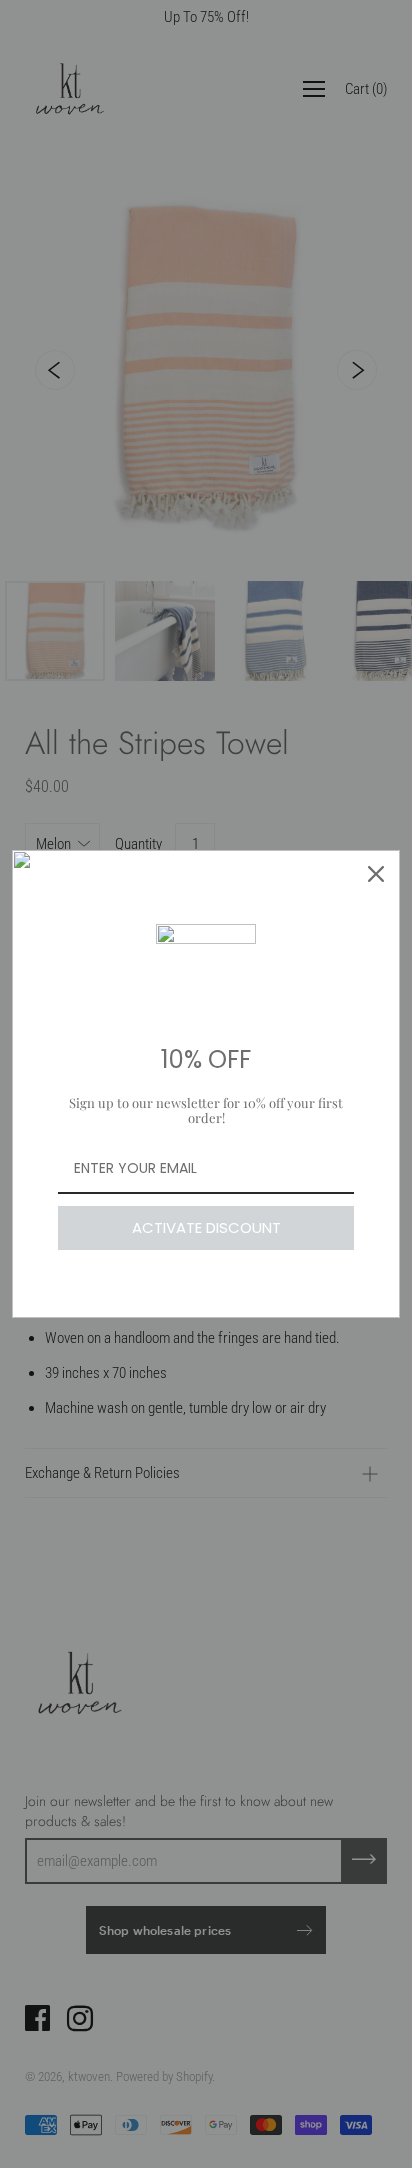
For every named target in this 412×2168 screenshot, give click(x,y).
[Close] (376, 874)
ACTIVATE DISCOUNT (206, 1227)
